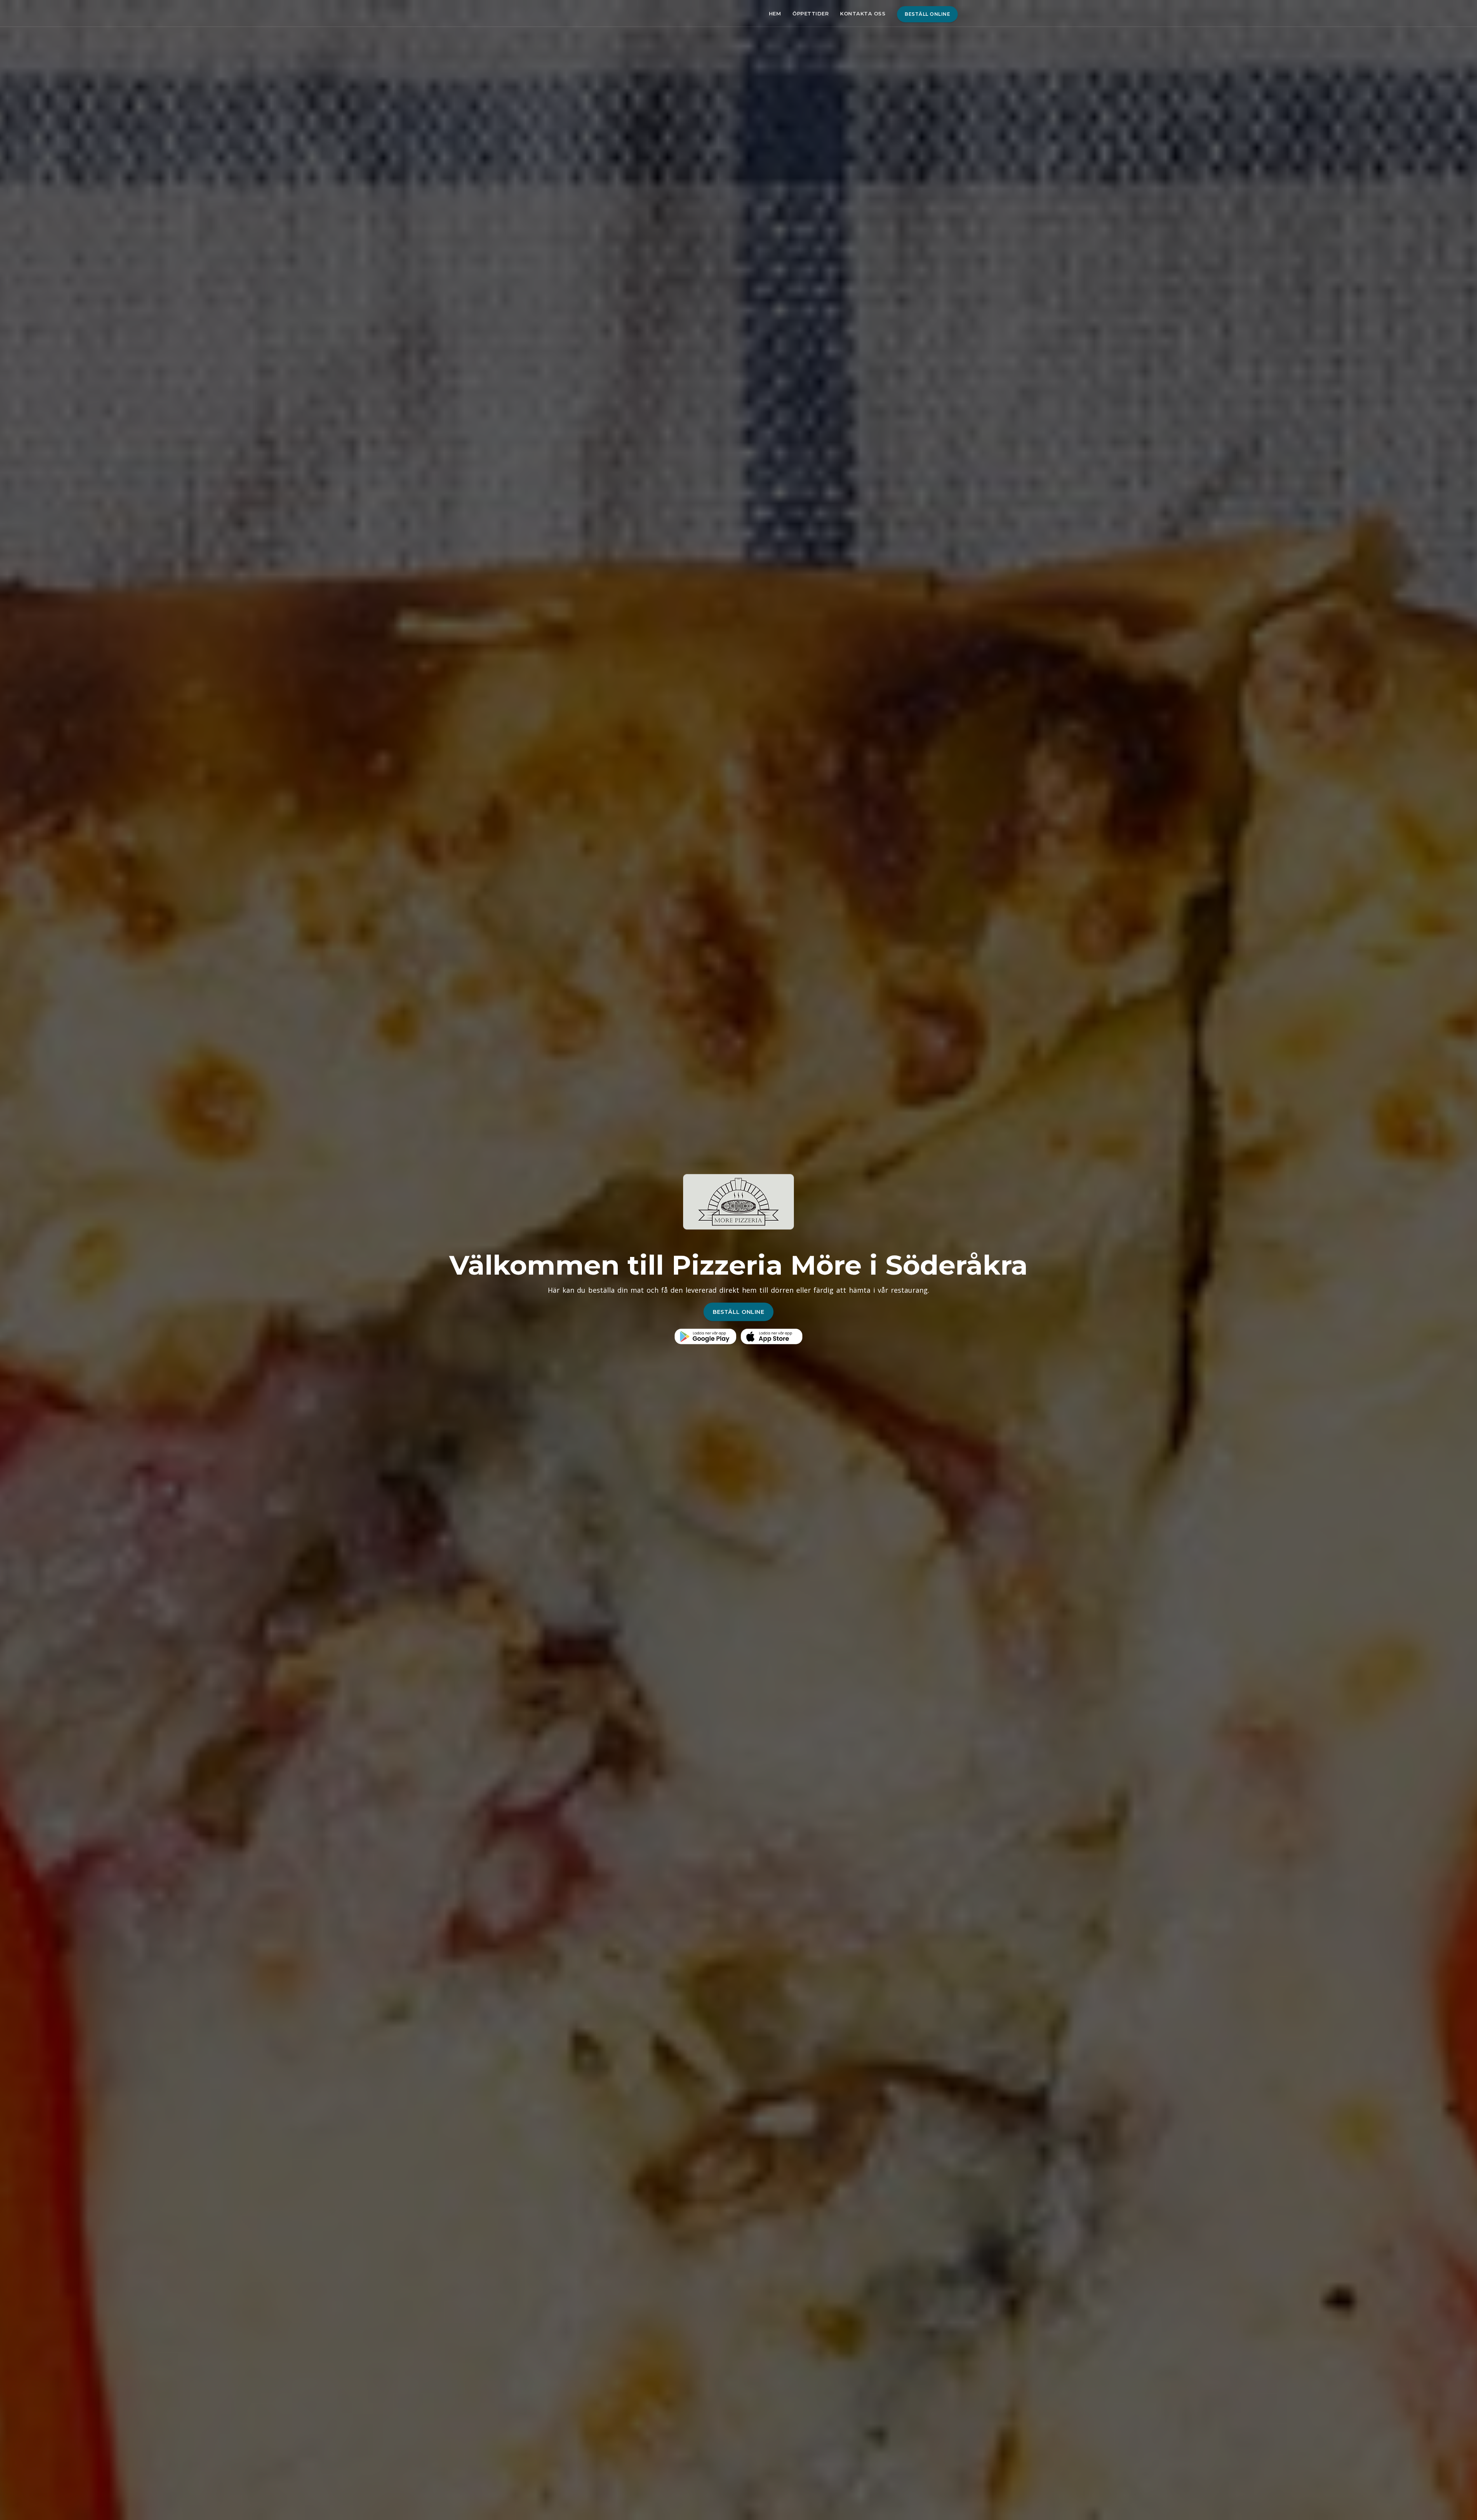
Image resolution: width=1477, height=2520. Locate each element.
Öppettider (810, 13)
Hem (775, 13)
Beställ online (927, 14)
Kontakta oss (863, 13)
